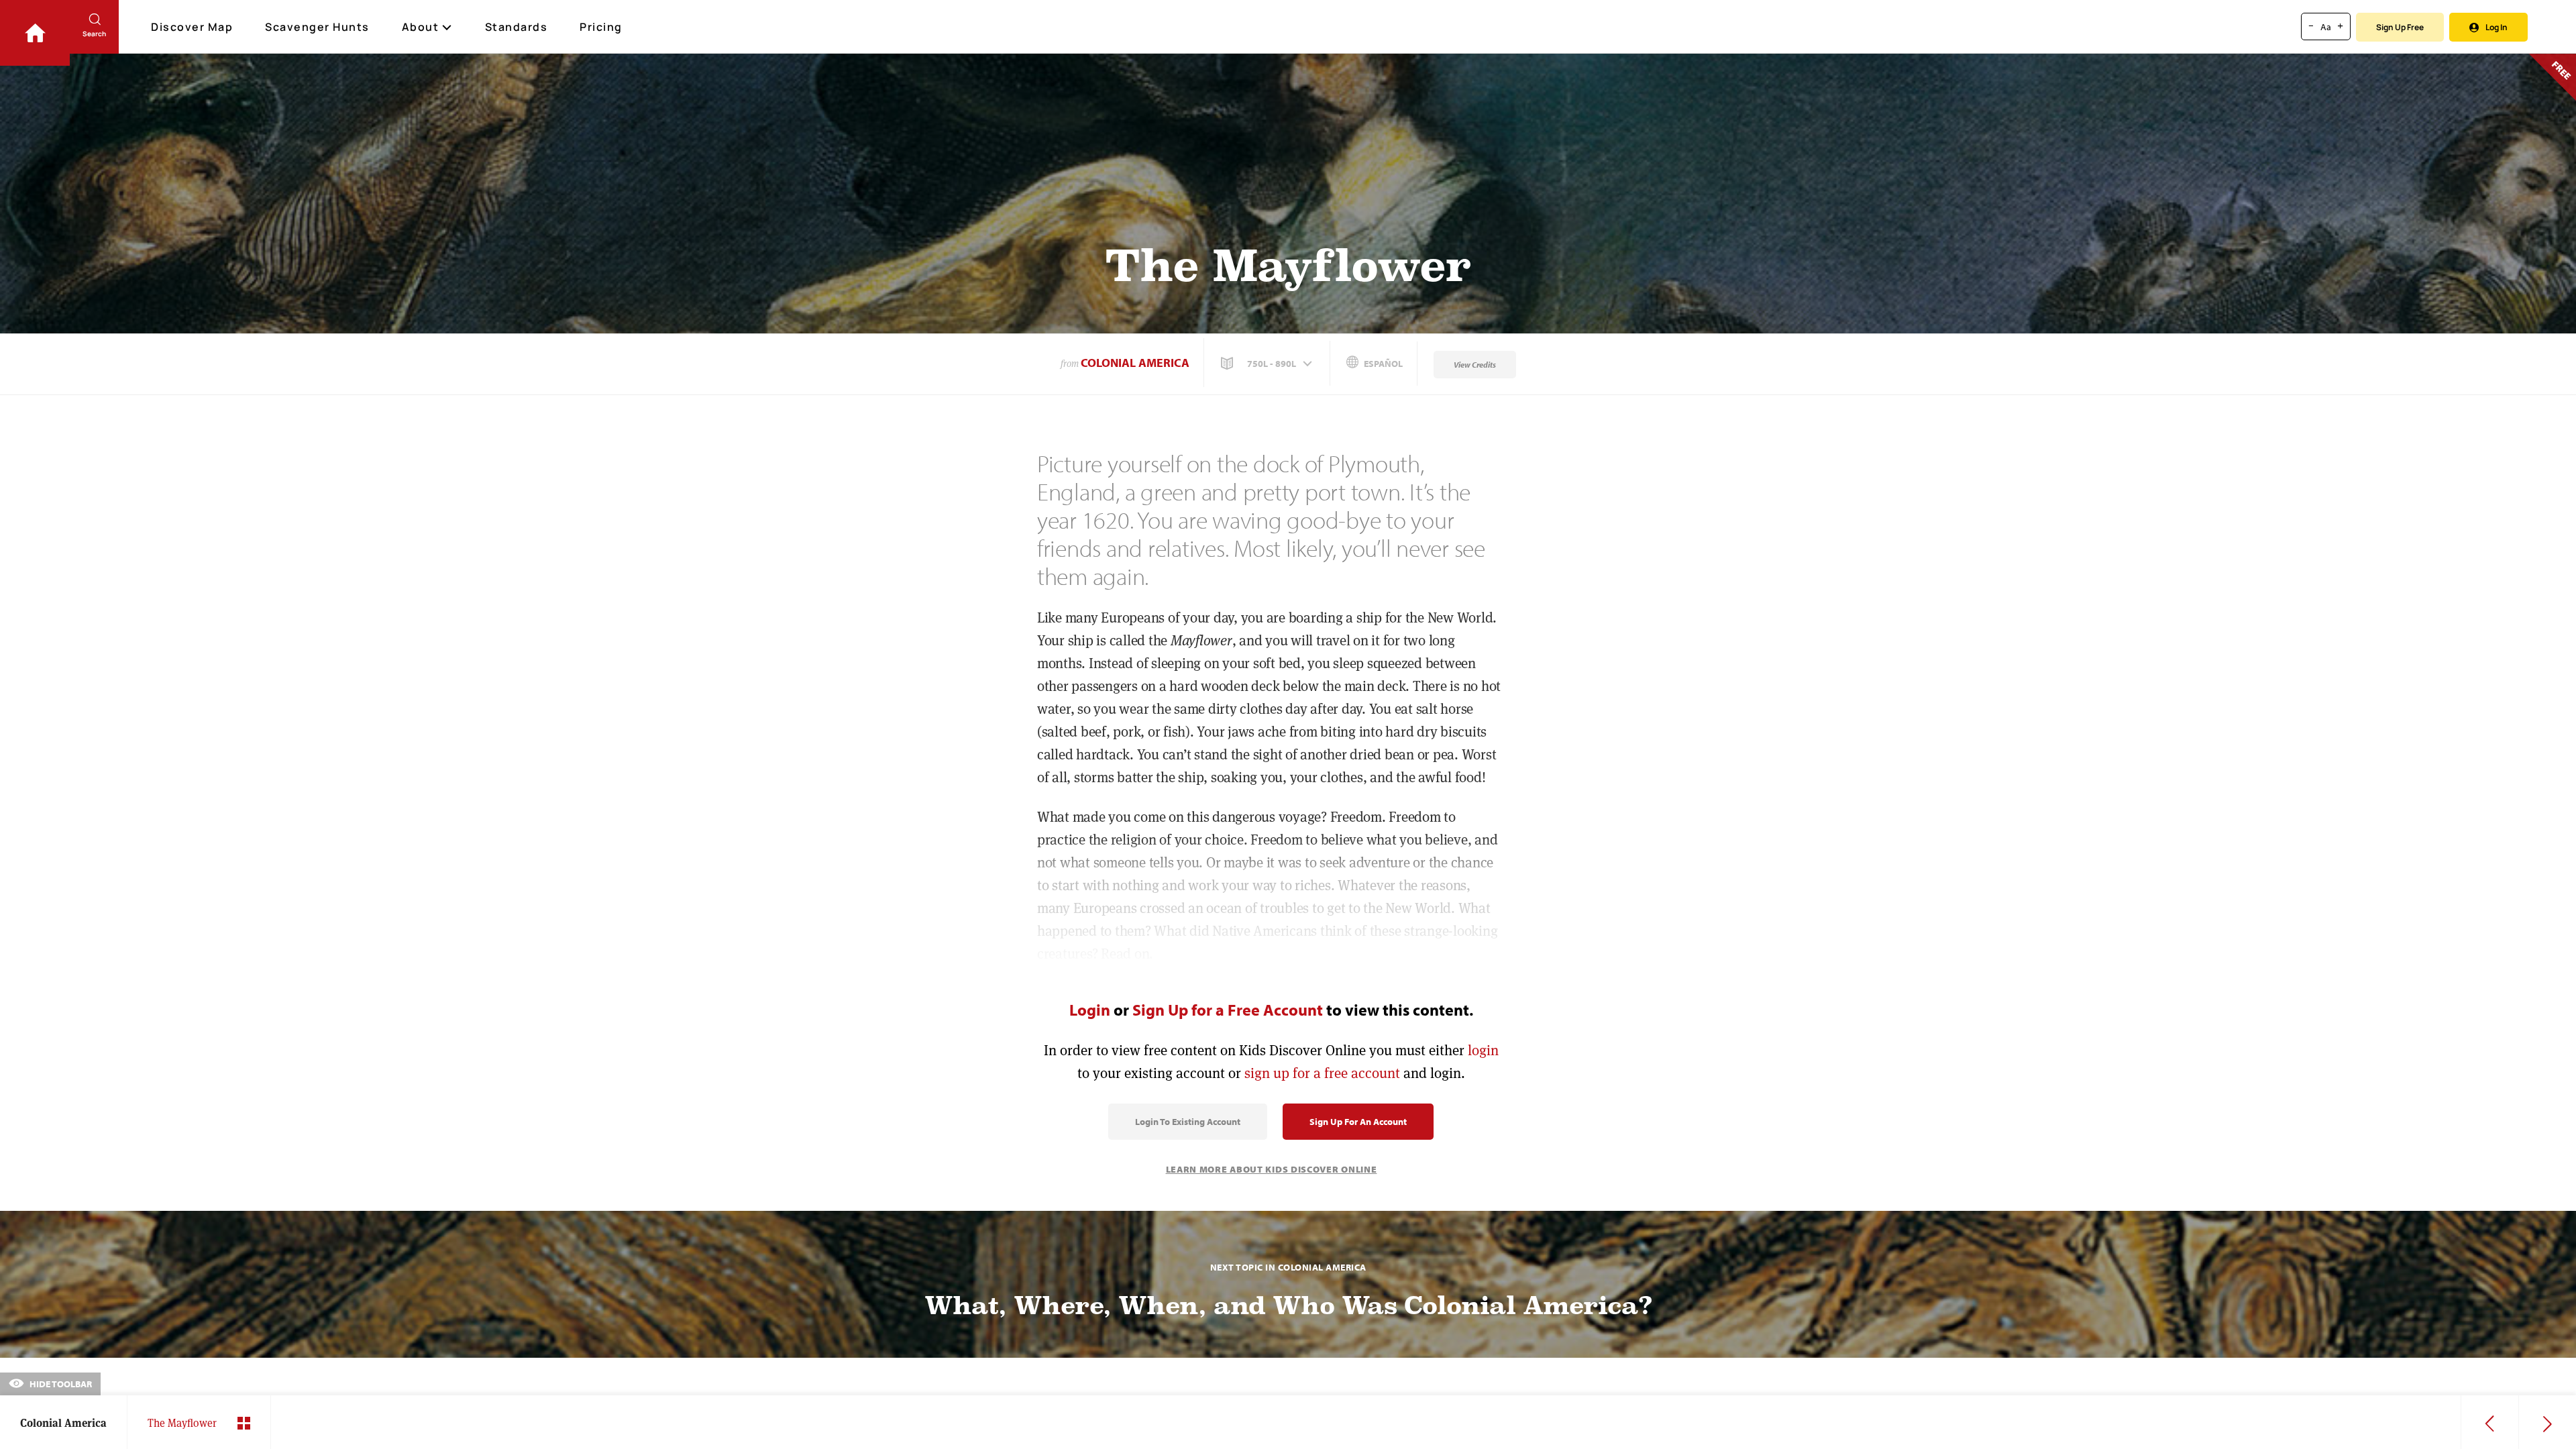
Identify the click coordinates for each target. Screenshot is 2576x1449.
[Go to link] (35, 33)
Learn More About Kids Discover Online (1272, 1169)
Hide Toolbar (60, 1384)
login (1483, 1050)
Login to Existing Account (1188, 1122)
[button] (1268, 364)
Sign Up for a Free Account (1228, 1010)
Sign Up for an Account (1358, 1122)
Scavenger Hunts (317, 27)
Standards (517, 27)
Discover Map (192, 27)
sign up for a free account (1322, 1073)
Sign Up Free (2400, 27)
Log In (2497, 27)
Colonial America (1135, 363)
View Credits (1475, 365)
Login (1090, 1010)
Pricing (601, 27)
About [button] (421, 27)
